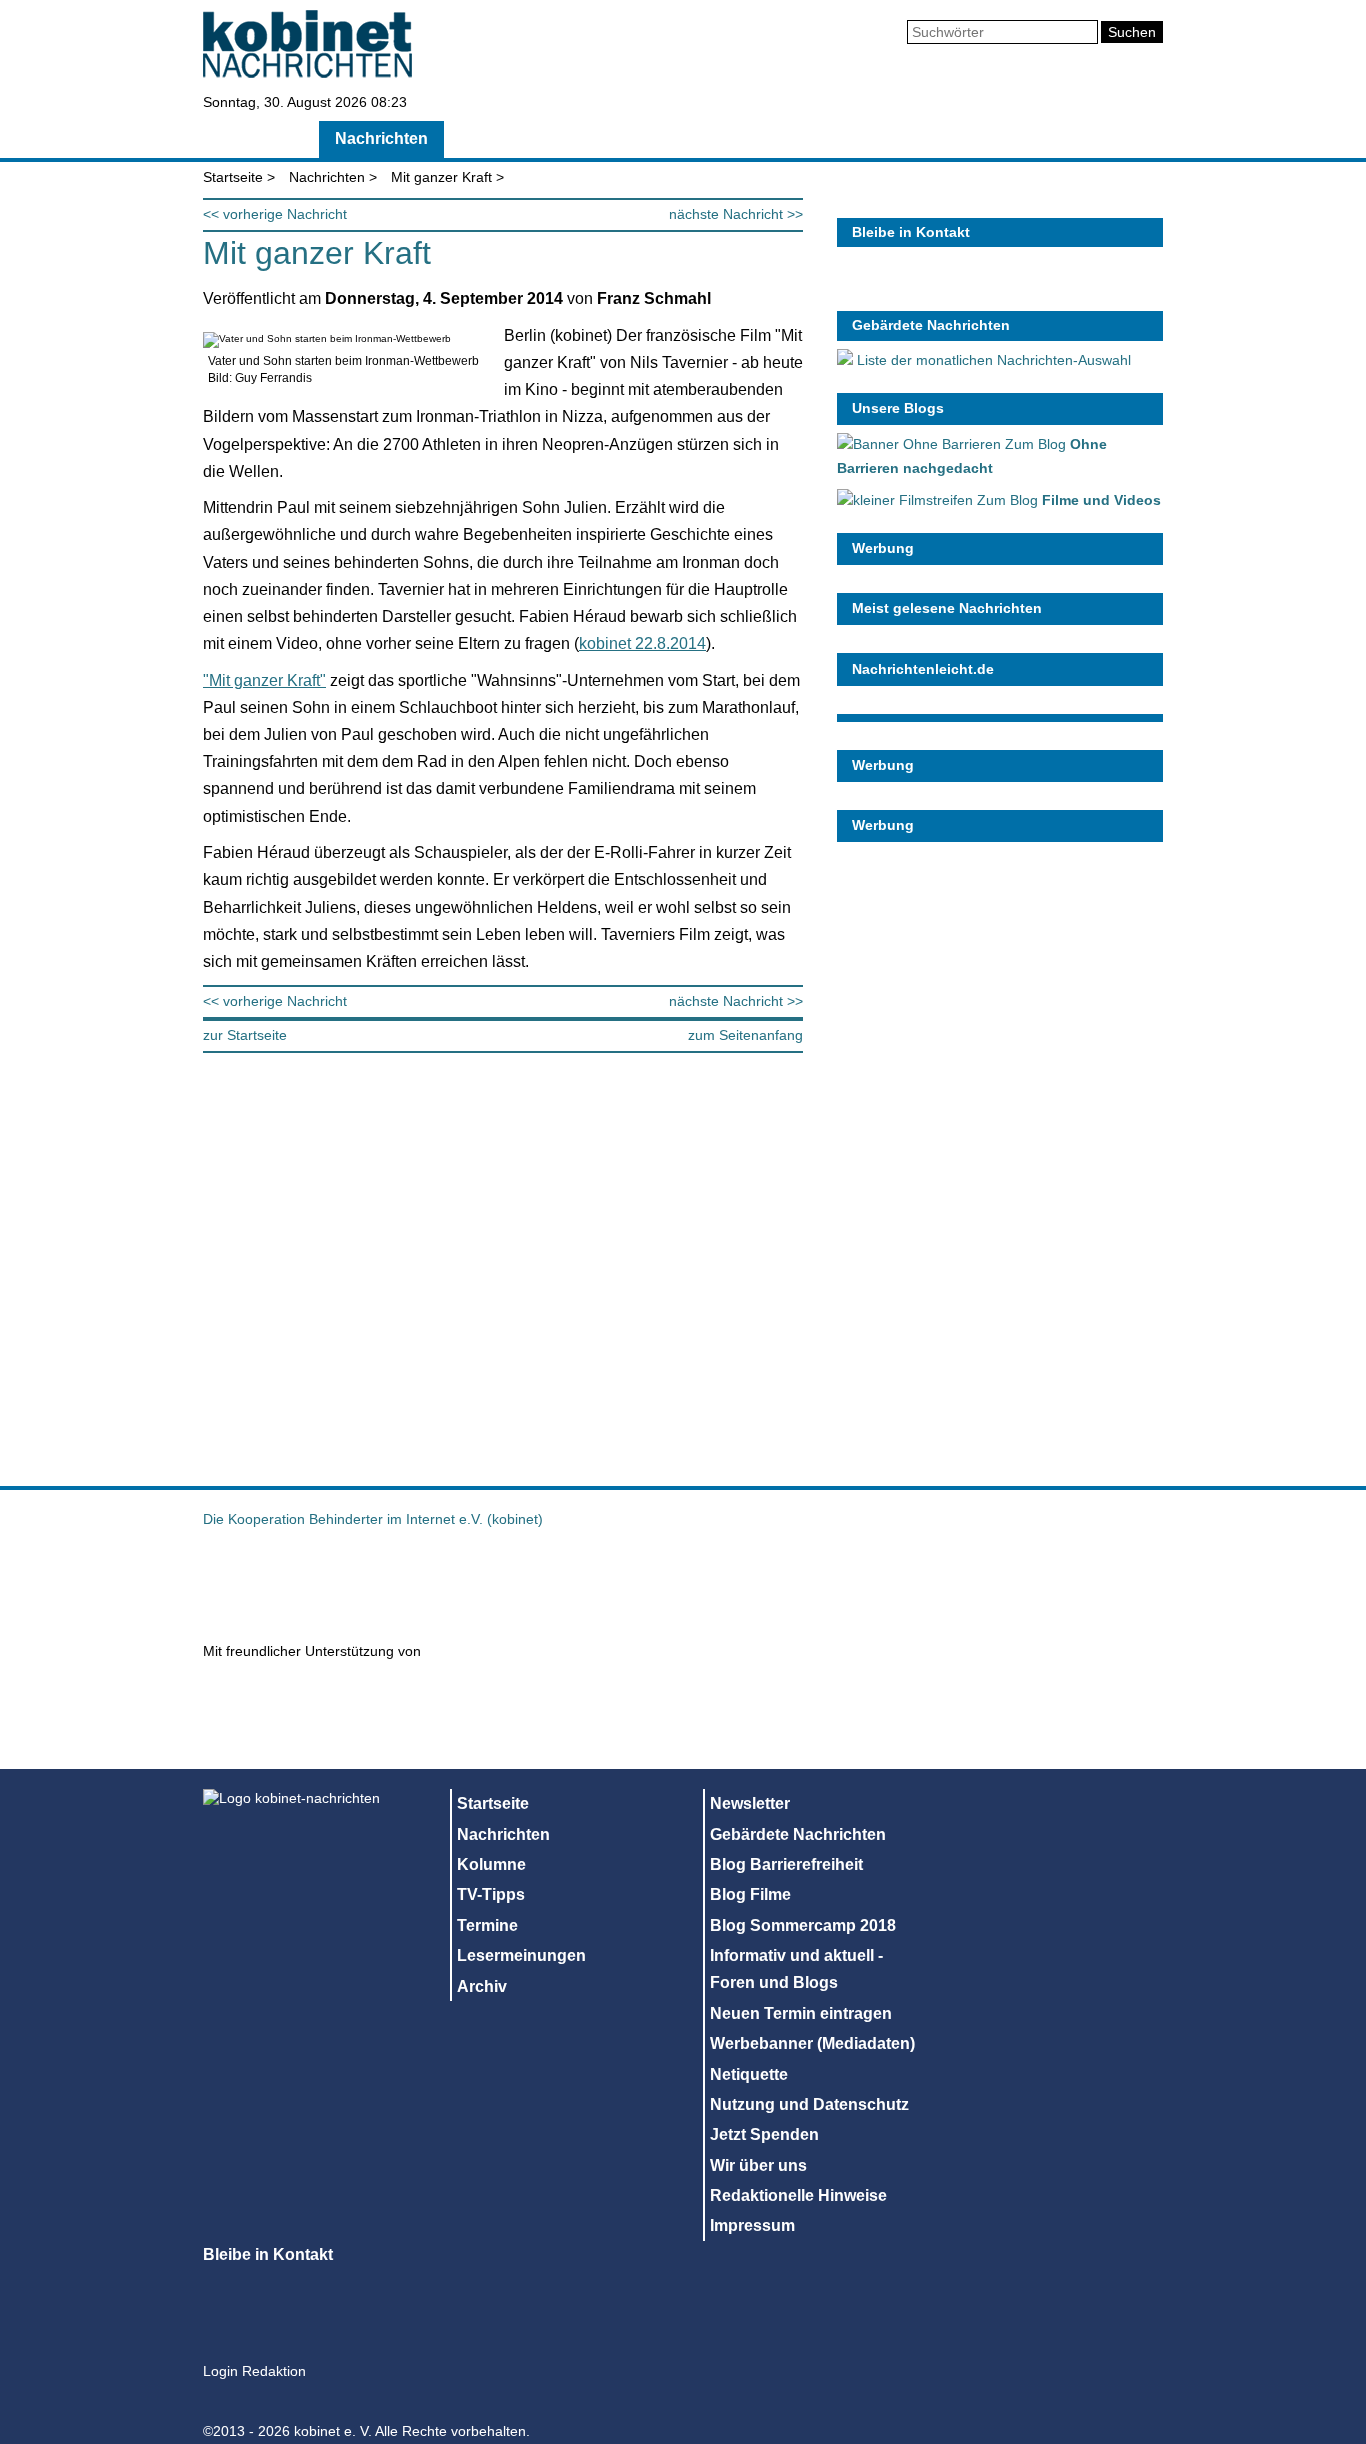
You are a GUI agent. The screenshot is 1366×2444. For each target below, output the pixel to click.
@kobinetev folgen (911, 286)
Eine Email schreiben (1019, 286)
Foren (997, 138)
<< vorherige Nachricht (275, 214)
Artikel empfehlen (965, 286)
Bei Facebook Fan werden (1073, 286)
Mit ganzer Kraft (441, 177)
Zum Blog (1067, 500)
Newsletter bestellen (1127, 286)
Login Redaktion (254, 2371)
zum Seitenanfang (745, 1035)
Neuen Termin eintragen (801, 2013)
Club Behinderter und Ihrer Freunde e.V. (1073, 1582)
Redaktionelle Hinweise (798, 2195)
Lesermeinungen (866, 138)
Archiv (1089, 138)
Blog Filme (750, 1894)
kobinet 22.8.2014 (642, 643)
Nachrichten (381, 138)
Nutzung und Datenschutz (809, 2104)
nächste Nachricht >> (736, 214)
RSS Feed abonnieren (857, 286)
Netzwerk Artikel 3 (793, 1582)
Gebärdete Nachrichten (931, 325)
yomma (757, 1719)
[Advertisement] (987, 1152)
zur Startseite (245, 1035)
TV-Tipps (619, 138)
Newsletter (750, 1803)
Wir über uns (758, 2165)
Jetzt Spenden (764, 2134)
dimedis (302, 1699)
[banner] (307, 73)
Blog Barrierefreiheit (786, 1864)
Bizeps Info (473, 1582)
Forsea (933, 1582)
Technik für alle (947, 1719)
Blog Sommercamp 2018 (803, 1925)
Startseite (255, 138)
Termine (727, 138)
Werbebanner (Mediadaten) (812, 2043)
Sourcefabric (509, 1699)
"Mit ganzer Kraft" (264, 680)
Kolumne (506, 138)
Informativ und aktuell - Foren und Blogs (796, 1969)
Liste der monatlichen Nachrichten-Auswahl (992, 360)
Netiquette (749, 2074)
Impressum (752, 2225)
